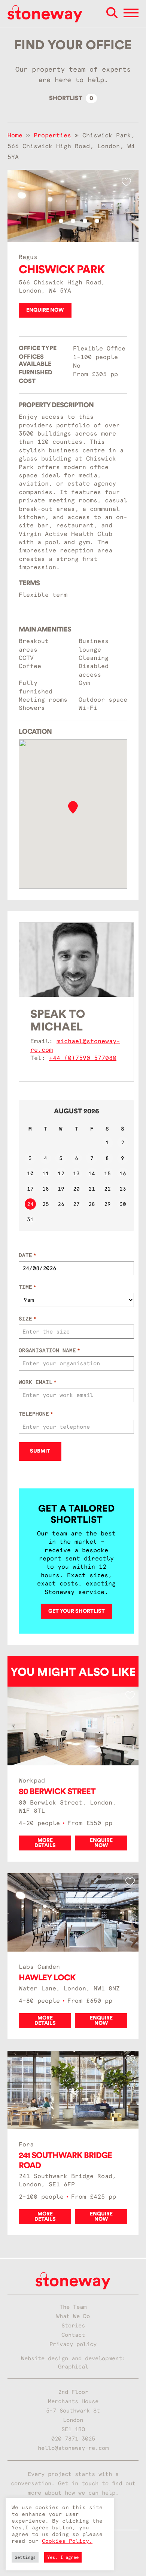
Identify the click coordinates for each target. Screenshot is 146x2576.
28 (92, 1204)
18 (46, 1189)
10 (30, 1173)
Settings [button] (25, 2557)
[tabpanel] (73, 206)
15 (107, 1173)
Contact (73, 2335)
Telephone (36, 1414)
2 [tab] (61, 221)
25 (46, 1204)
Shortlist (71, 98)
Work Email (38, 1382)
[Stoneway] (45, 14)
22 (107, 1189)
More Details (45, 1843)
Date (28, 1255)
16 (123, 1173)
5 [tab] (97, 221)
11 (46, 1173)
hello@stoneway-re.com (73, 2448)
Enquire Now (45, 310)
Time (28, 1287)
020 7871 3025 (73, 2439)
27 (76, 1204)
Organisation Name (49, 1350)
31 (30, 1219)
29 (107, 1204)
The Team (73, 2307)
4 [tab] (85, 221)
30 (123, 1204)
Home (15, 135)
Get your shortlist (77, 1611)
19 (61, 1189)
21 (92, 1189)
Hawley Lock (47, 1978)
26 (61, 1204)
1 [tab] (49, 221)
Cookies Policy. (67, 2541)
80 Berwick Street (57, 1791)
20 (76, 1189)
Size (28, 1319)
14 (92, 1173)
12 (61, 1173)
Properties (52, 135)
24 (30, 1204)
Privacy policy (73, 2344)
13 (76, 1173)
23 (123, 1189)
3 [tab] (73, 221)
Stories (73, 2326)
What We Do (73, 2316)
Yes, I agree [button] (63, 2557)
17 (30, 1189)
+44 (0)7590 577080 (83, 1058)
